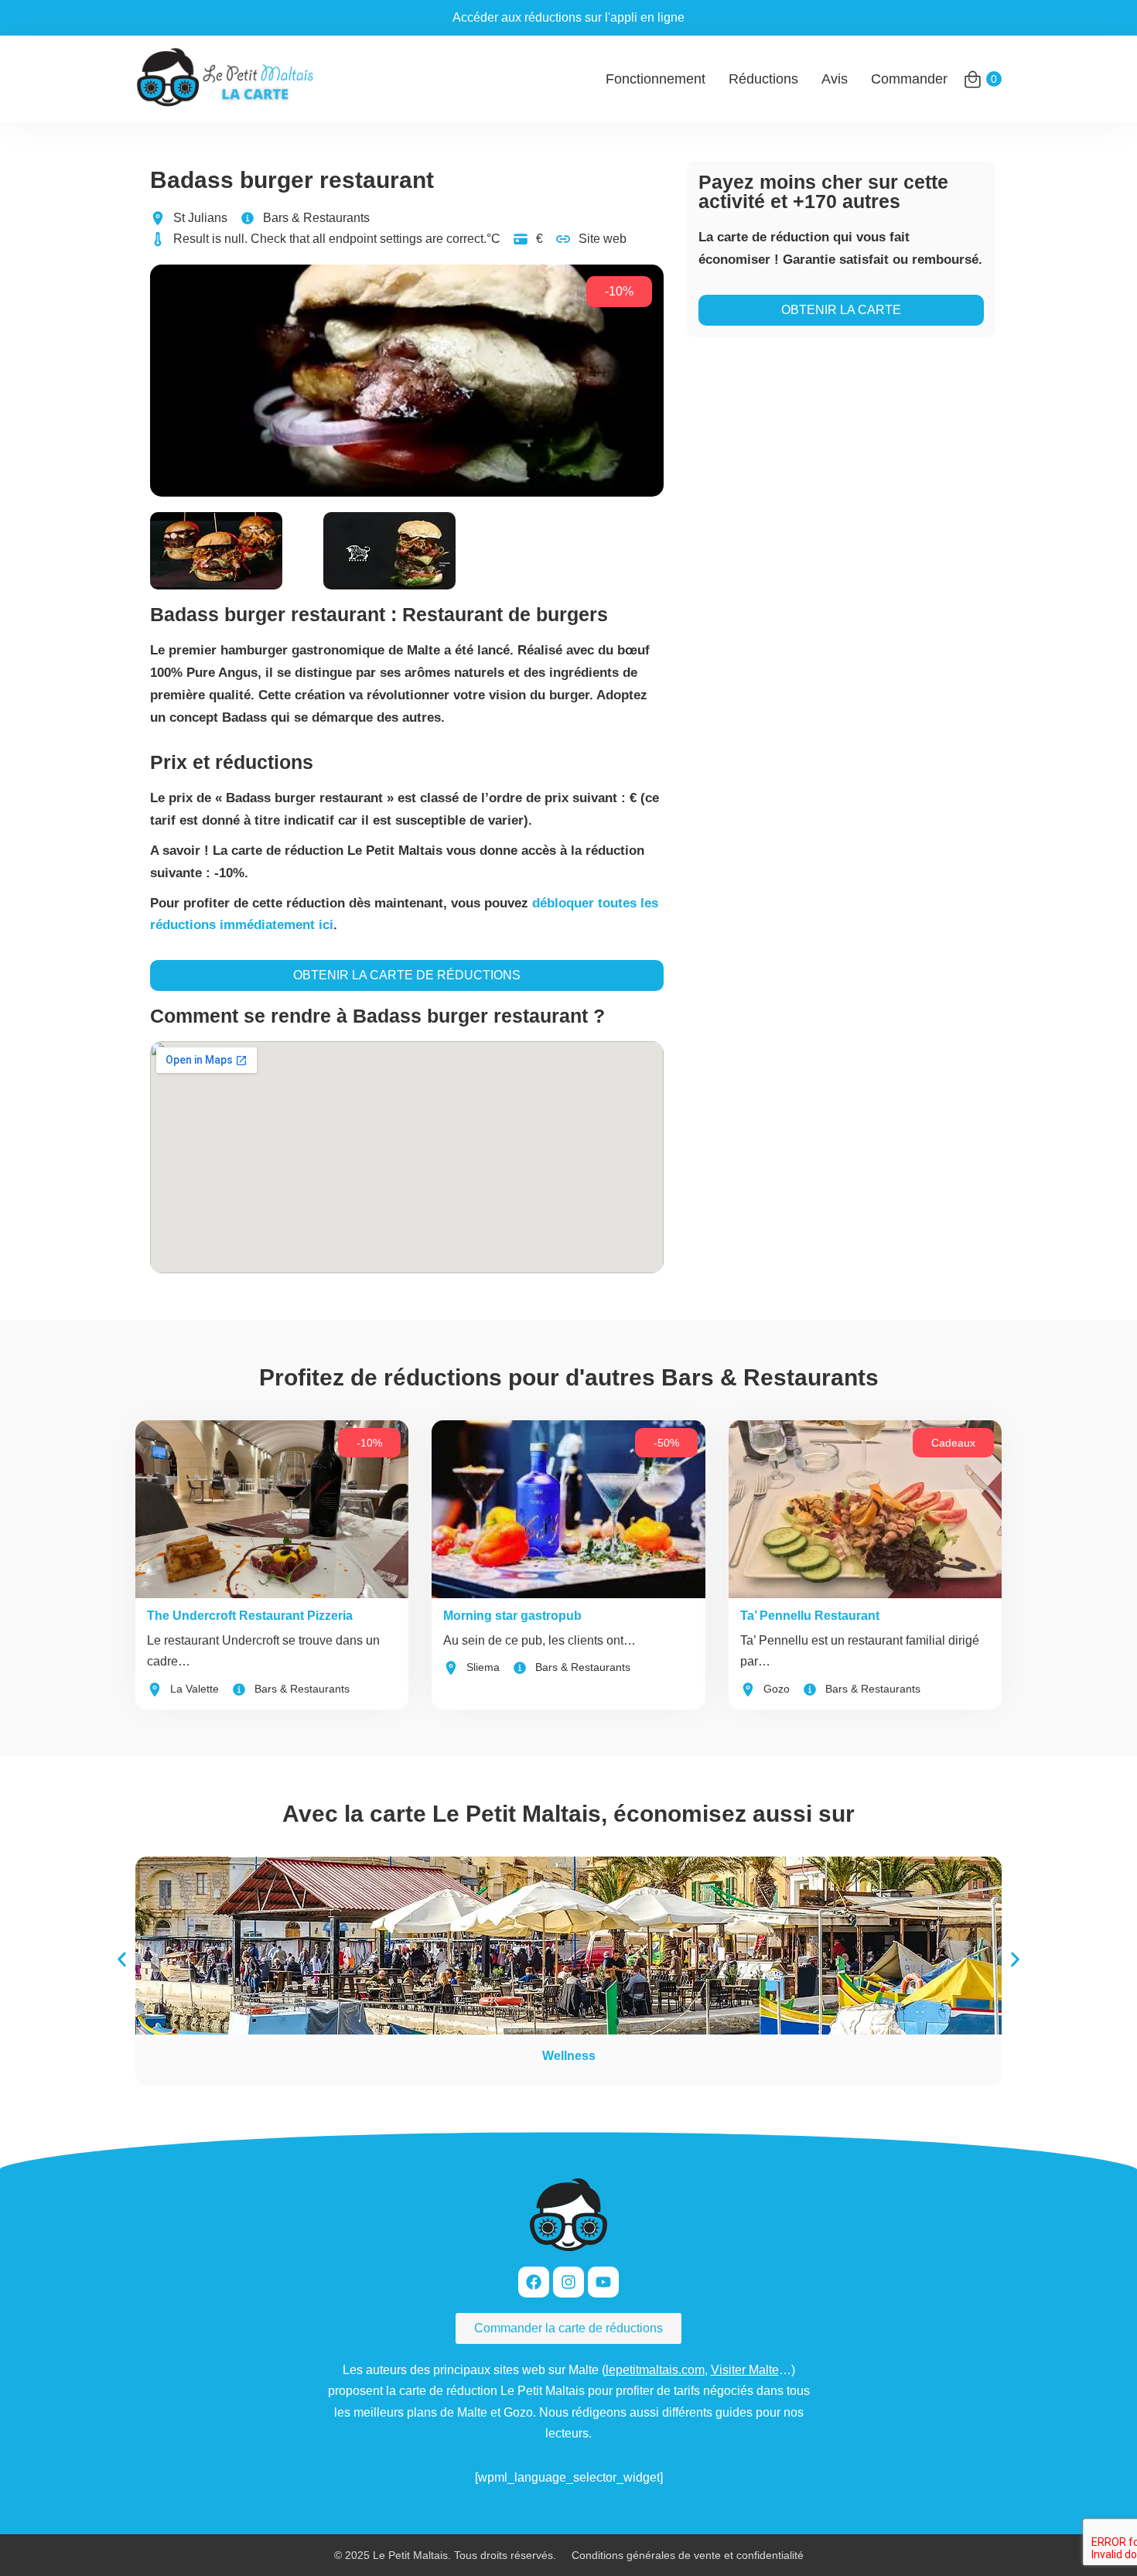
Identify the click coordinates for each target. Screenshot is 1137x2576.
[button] (122, 1960)
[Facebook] (534, 2282)
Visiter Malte (745, 2370)
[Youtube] (603, 2282)
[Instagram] (568, 2282)
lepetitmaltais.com (655, 2370)
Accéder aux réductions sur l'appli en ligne (568, 17)
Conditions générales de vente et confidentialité (688, 2555)
